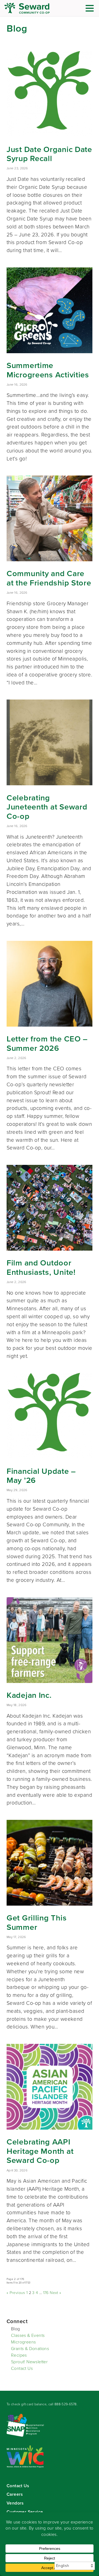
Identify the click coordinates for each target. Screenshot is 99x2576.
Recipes (19, 2355)
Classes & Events (28, 2335)
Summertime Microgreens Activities (48, 370)
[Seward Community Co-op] (37, 8)
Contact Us (22, 2368)
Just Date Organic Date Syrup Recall (49, 154)
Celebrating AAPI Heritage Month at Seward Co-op (40, 2151)
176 (46, 2293)
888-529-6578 (66, 2404)
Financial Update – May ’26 (41, 1476)
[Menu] (91, 9)
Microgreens (23, 2342)
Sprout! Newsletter (29, 2362)
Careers (15, 2494)
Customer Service (25, 2512)
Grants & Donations (30, 2349)
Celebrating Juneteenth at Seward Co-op (47, 807)
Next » (55, 2293)
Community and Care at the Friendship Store (49, 578)
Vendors (15, 2503)
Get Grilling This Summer (37, 1922)
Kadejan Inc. (29, 1695)
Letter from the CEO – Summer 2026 (47, 1043)
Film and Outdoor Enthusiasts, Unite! (41, 1267)
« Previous (16, 2293)
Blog (16, 2329)
